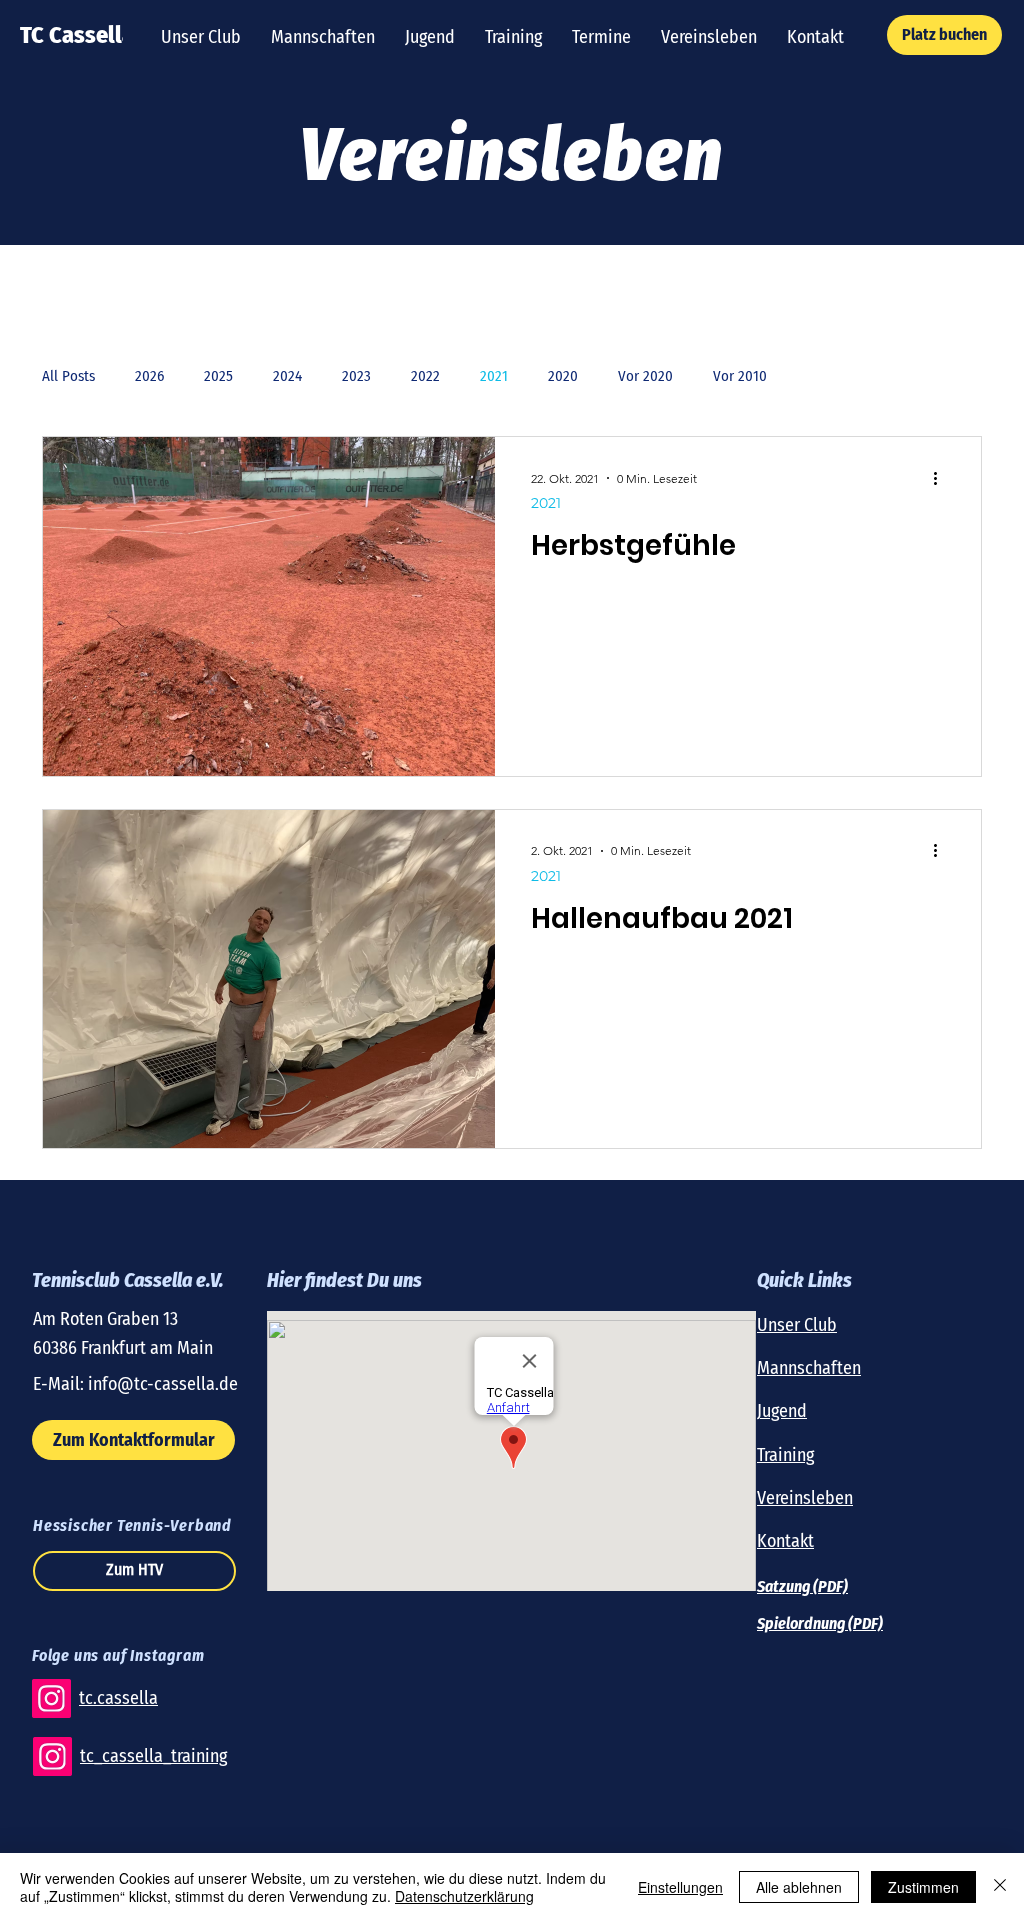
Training (785, 1455)
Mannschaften (809, 1368)
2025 (218, 376)
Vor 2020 (645, 376)
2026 (149, 376)
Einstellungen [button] (680, 1887)
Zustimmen (923, 1887)
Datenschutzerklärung (464, 1896)
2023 (356, 376)
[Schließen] (1000, 1887)
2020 (563, 376)
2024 (287, 376)
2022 (425, 376)
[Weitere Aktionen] (942, 478)
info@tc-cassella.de (163, 1384)
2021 (494, 376)
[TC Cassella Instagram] (51, 1698)
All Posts (68, 376)
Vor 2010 (740, 376)
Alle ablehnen (799, 1887)
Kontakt (785, 1541)
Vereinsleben (805, 1498)
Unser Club (797, 1325)
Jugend (782, 1411)
